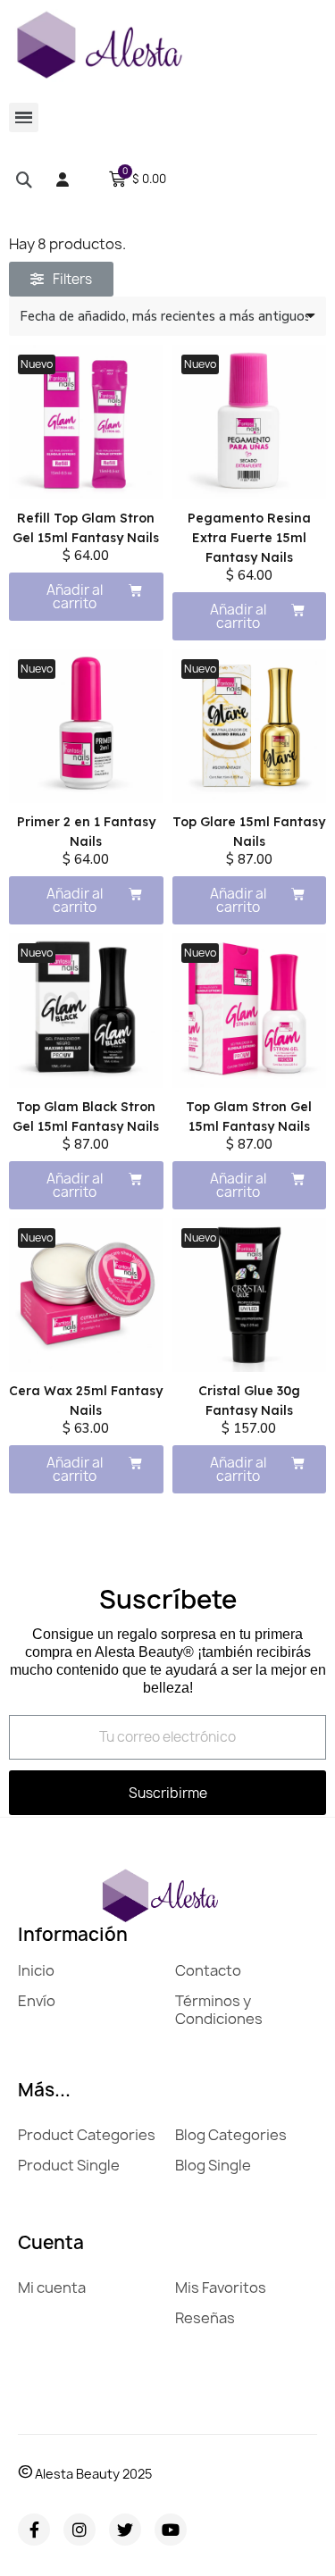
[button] (24, 179)
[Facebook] (34, 2530)
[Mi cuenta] (63, 180)
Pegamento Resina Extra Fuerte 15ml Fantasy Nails (249, 538)
